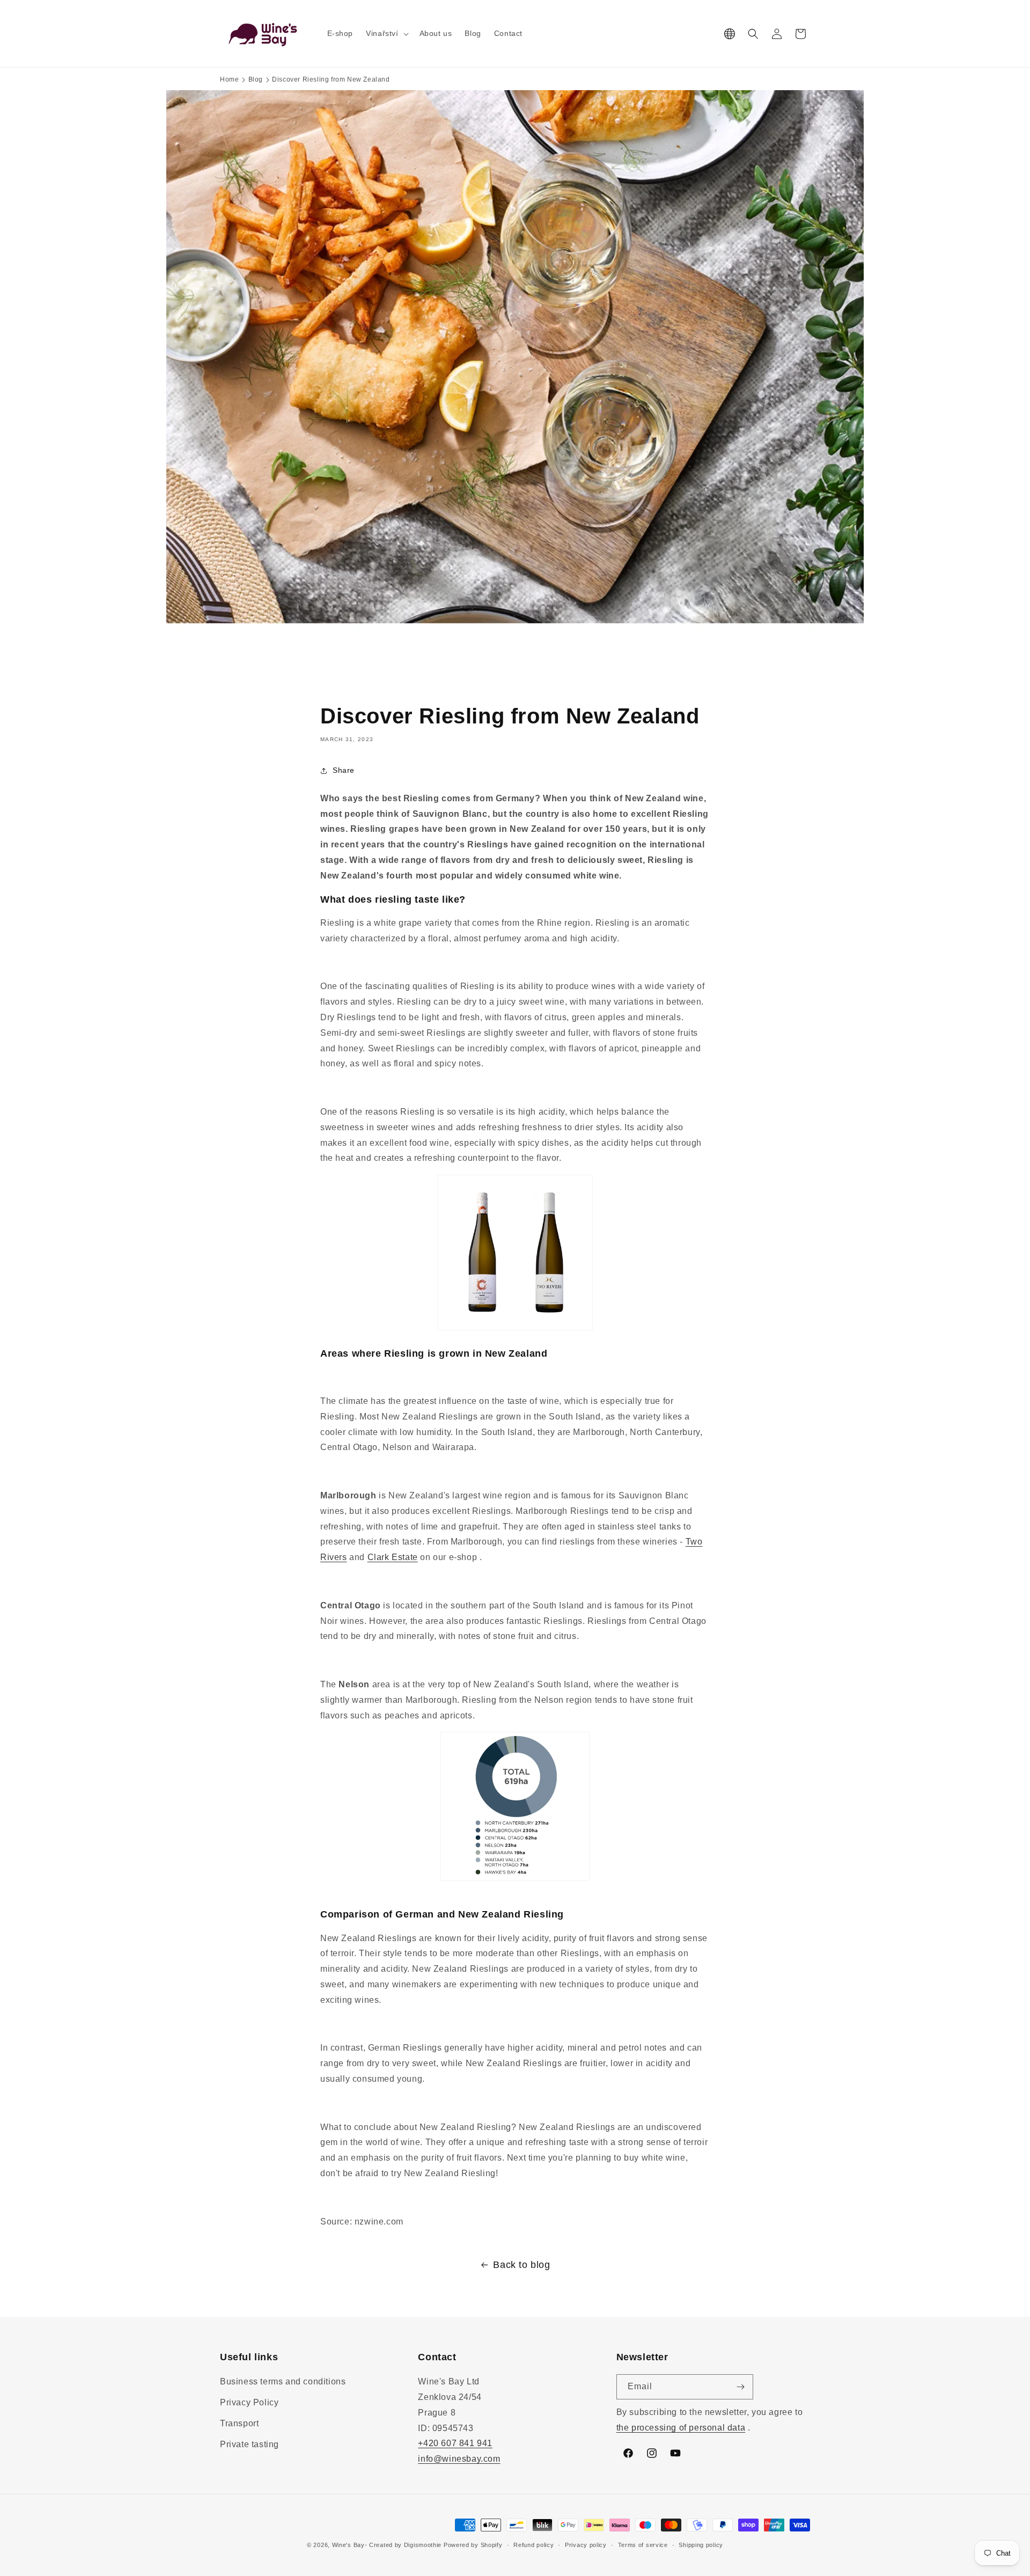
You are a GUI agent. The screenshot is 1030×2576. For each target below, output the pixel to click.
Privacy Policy (249, 2402)
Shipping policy (701, 2545)
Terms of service (643, 2545)
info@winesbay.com (459, 2459)
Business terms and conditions (283, 2381)
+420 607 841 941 (455, 2443)
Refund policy (534, 2545)
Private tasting (249, 2444)
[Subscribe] (741, 2387)
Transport (239, 2423)
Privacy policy (586, 2545)
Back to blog (521, 2265)
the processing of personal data (681, 2428)
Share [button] (344, 770)
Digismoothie (423, 2545)
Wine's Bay (348, 2545)
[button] (386, 33)
